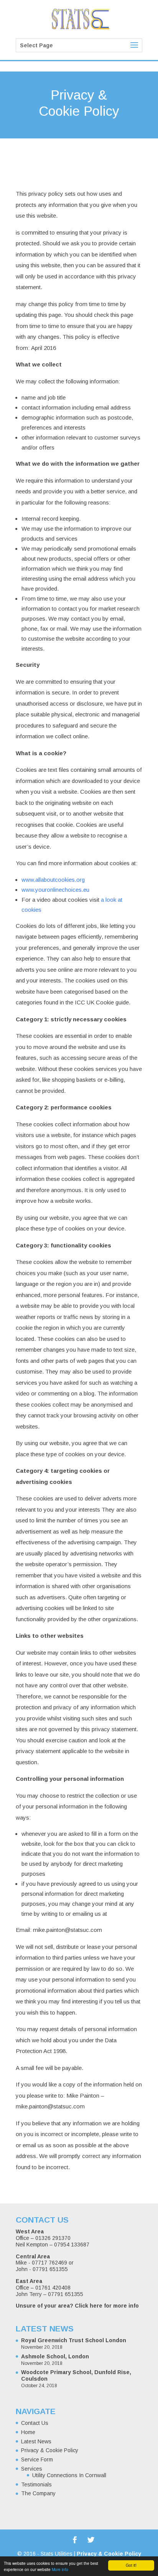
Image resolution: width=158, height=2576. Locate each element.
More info (60, 2569)
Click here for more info (107, 2306)
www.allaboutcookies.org (53, 880)
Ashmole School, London (55, 2356)
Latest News (36, 2441)
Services (32, 2469)
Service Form (37, 2459)
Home (28, 2432)
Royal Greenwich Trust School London (74, 2340)
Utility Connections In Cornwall (69, 2475)
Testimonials (36, 2484)
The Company (38, 2493)
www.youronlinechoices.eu (55, 890)
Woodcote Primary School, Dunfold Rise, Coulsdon (76, 2375)
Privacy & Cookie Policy (50, 2450)
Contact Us (35, 2423)
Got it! (131, 2565)
